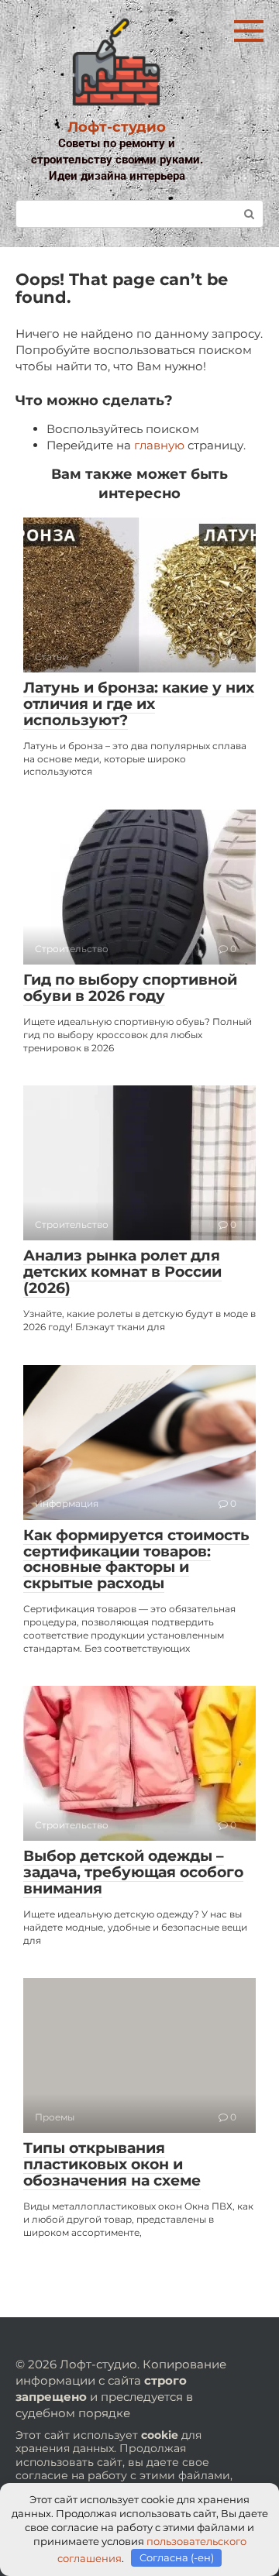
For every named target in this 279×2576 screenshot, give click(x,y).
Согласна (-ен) (177, 2557)
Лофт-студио (117, 127)
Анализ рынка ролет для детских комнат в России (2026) (122, 1272)
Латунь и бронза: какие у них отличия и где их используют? (139, 704)
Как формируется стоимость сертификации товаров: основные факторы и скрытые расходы (136, 1560)
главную (159, 445)
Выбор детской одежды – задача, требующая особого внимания (133, 1872)
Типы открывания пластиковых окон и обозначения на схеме (112, 2164)
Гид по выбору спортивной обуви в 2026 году (130, 988)
